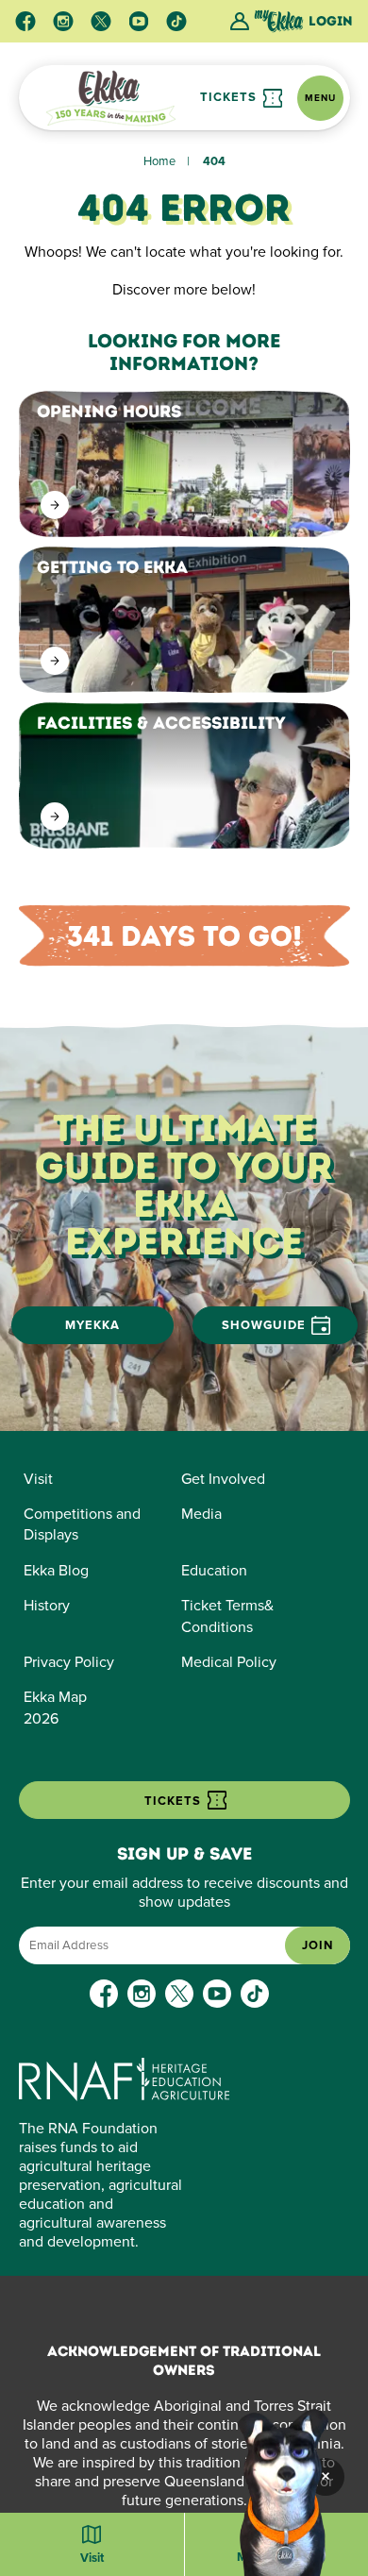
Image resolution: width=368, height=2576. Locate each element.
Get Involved (223, 1479)
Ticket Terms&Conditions (227, 1616)
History (47, 1606)
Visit (38, 1479)
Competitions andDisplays (82, 1524)
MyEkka (92, 1325)
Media (201, 1514)
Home (159, 161)
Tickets (230, 97)
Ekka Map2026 (55, 1708)
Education (214, 1571)
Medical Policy (229, 1662)
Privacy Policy (69, 1662)
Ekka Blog (56, 1571)
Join (318, 1945)
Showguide (264, 1325)
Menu (320, 98)
